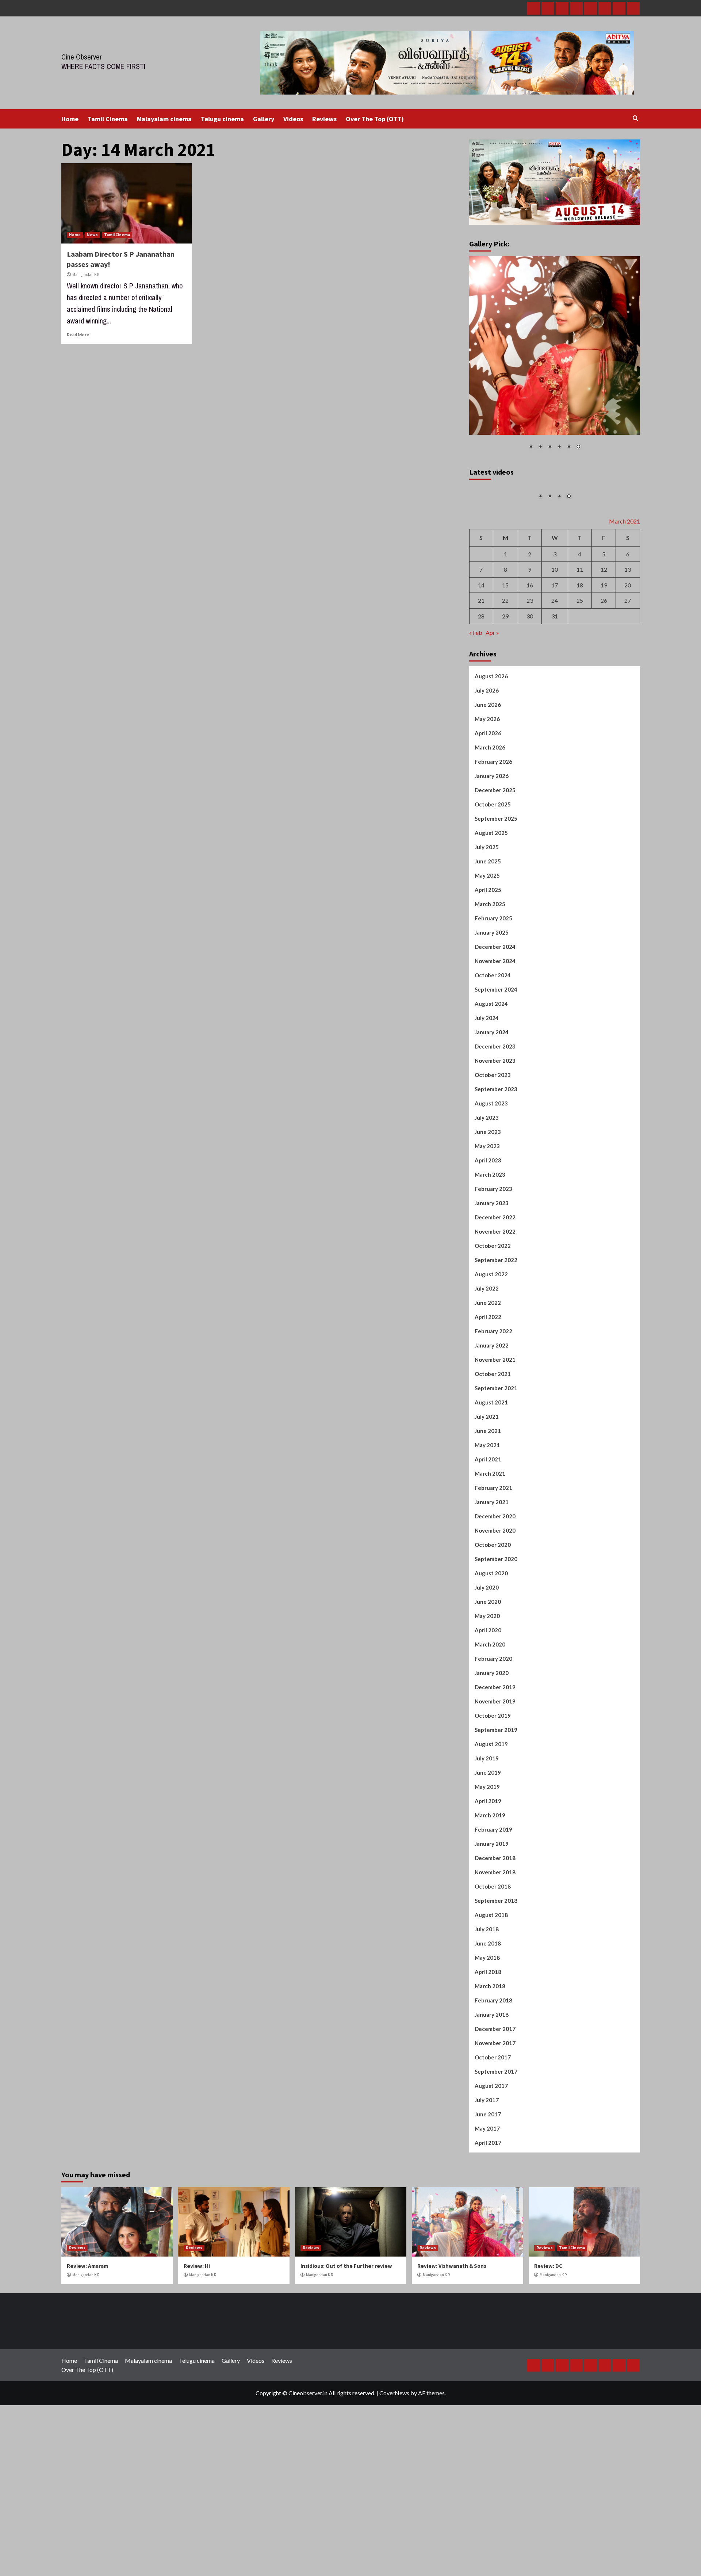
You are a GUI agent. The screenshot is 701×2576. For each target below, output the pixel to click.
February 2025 (493, 1003)
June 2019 (488, 1858)
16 (530, 670)
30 (530, 701)
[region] (555, 358)
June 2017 (488, 2199)
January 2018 (492, 2100)
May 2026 (487, 804)
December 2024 (495, 1032)
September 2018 (496, 1986)
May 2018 (487, 2043)
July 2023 (487, 1203)
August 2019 (491, 1829)
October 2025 (493, 889)
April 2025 (488, 975)
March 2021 (490, 1559)
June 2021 (488, 1516)
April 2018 (488, 2057)
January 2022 (492, 1430)
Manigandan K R (86, 275)
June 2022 (488, 1388)
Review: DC (548, 2351)
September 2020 (496, 1644)
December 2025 (495, 875)
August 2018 (491, 2000)
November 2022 (495, 1316)
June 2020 (488, 1687)
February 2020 (493, 1744)
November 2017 (495, 2128)
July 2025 (487, 932)
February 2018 (493, 2085)
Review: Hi (197, 2351)
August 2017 (491, 2171)
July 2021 (487, 1502)
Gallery (264, 119)
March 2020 (490, 1729)
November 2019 (495, 1786)
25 (580, 685)
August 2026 (491, 761)
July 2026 (487, 775)
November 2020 (495, 1615)
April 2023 (488, 1245)
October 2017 (493, 2142)
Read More (78, 335)
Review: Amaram (87, 2351)
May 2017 (487, 2213)
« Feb (476, 717)
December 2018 (495, 1943)
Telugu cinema (222, 119)
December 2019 (495, 1772)
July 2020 (487, 1672)
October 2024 (493, 1060)
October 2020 (493, 1630)
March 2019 (490, 1900)
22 (505, 685)
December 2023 (495, 1131)
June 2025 (488, 946)
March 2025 (490, 989)
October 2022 (493, 1331)
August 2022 (491, 1359)
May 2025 (487, 961)
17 (555, 670)
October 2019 (493, 1801)
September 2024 (496, 1074)
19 (604, 670)
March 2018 (490, 2071)
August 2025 (491, 918)
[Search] (635, 118)
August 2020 (491, 1658)
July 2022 (487, 1373)
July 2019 (487, 1843)
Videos (293, 119)
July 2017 (487, 2185)
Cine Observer (82, 57)
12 (604, 654)
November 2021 (495, 1445)
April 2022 (488, 1402)
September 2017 (496, 2157)
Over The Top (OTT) (375, 119)
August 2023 (491, 1188)
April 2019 (488, 1886)
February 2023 (493, 1274)
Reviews (324, 119)
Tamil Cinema (108, 119)
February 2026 (493, 847)
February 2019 (493, 1914)
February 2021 (493, 1573)
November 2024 (495, 1046)
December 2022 (495, 1302)
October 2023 (493, 1160)
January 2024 (492, 1117)
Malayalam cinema (164, 119)
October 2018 (493, 1971)
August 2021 (491, 1487)
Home (70, 119)
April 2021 (488, 1544)
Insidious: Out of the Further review (346, 2351)
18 (580, 670)
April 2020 (488, 1715)
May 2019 (487, 1872)
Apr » (492, 717)
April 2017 (488, 2228)
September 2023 (496, 1174)
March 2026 (490, 832)
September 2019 (496, 1815)
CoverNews (394, 2478)
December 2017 (495, 2114)
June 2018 (488, 2028)
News (92, 235)
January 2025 (492, 1017)
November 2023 (495, 1146)
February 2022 (493, 1416)
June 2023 (488, 1217)
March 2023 (490, 1260)
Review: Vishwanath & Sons (452, 2351)
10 (555, 654)
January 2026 (492, 861)
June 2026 (488, 790)
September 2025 (496, 904)
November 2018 (495, 1957)
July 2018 (487, 2014)
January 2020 (492, 1758)
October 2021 (493, 1459)
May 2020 (487, 1701)
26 (604, 685)
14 (481, 670)
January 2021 (492, 1587)
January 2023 (492, 1288)
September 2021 (496, 1473)
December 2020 (495, 1601)
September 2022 (496, 1345)
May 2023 (487, 1231)
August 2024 (491, 1089)
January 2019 (492, 1929)
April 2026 (488, 818)
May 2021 (487, 1530)
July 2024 (487, 1103)
